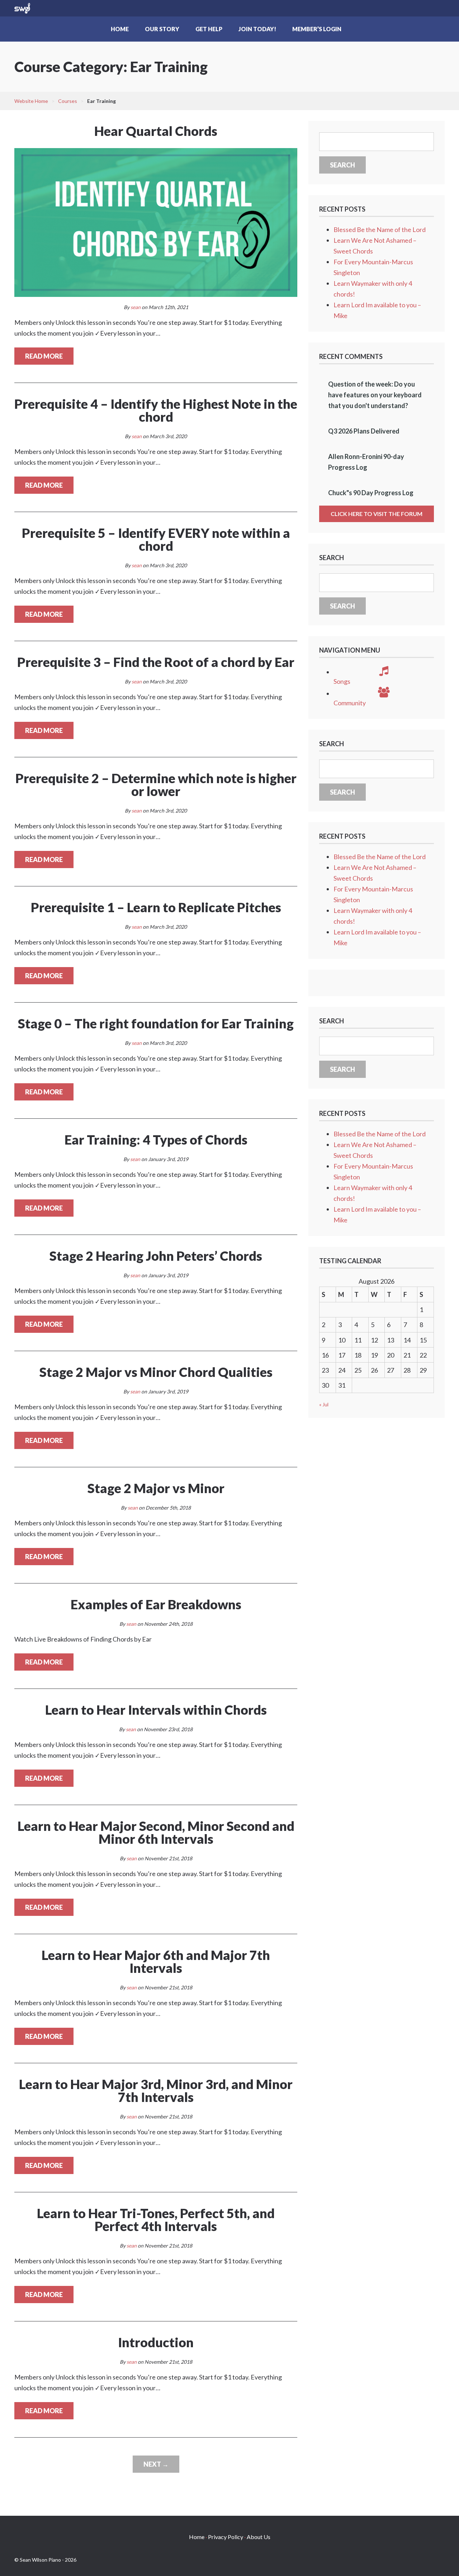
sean (136, 307)
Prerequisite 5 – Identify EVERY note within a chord (156, 539)
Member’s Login (317, 29)
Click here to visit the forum (377, 514)
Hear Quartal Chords (156, 131)
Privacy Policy (226, 2537)
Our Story (162, 29)
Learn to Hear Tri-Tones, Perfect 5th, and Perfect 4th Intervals (156, 2220)
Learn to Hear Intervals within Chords (156, 1710)
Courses (68, 101)
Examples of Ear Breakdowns (156, 1604)
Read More (44, 356)
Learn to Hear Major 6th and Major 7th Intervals (156, 1961)
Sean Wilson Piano (22, 8)
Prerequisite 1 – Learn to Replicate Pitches (156, 907)
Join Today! (257, 29)
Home (120, 29)
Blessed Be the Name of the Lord (380, 229)
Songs (342, 681)
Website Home (31, 101)
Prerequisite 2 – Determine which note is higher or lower (156, 785)
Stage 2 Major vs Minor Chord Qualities (156, 1372)
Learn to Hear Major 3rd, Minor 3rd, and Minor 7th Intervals (156, 2090)
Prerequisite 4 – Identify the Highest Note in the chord (156, 410)
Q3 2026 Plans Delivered (364, 431)
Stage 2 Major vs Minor (156, 1488)
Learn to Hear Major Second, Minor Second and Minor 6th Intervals (156, 1832)
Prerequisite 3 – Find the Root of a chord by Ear (156, 662)
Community (350, 703)
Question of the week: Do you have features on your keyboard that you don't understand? (375, 395)
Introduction (156, 2342)
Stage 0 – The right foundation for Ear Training (156, 1023)
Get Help (209, 29)
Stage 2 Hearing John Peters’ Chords (156, 1256)
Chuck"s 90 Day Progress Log (371, 493)
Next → (156, 2464)
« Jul (324, 1404)
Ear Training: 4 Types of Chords (156, 1140)
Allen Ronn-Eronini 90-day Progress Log (366, 462)
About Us (259, 2537)
